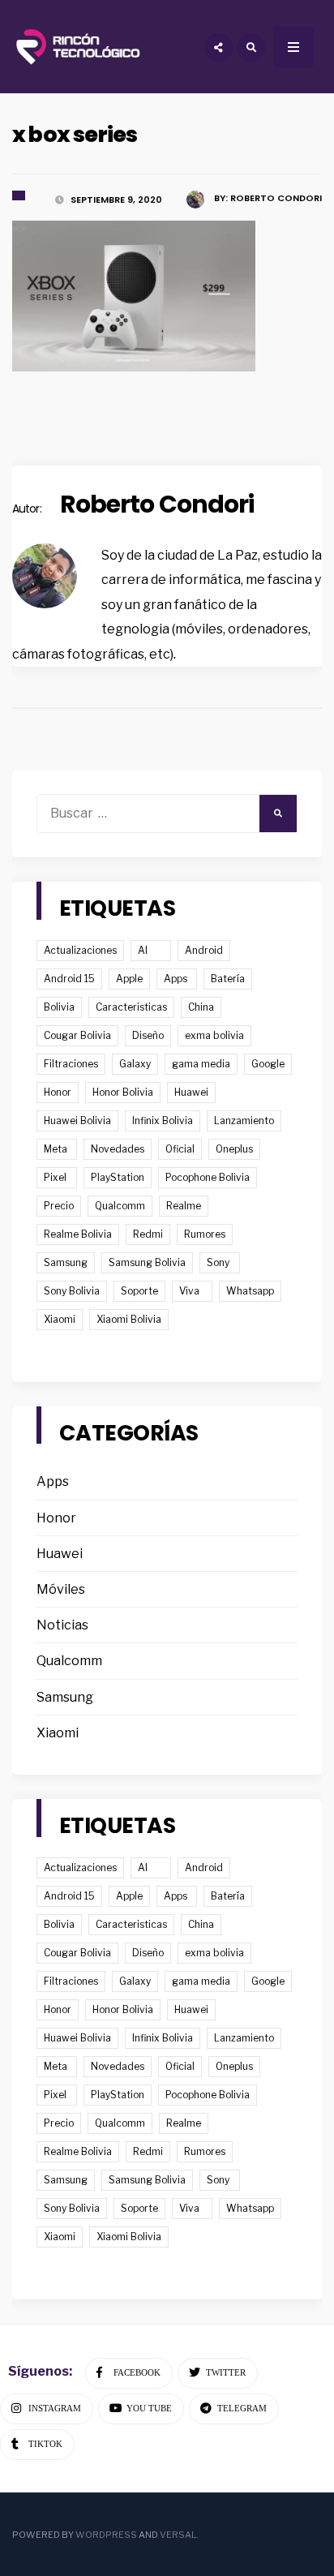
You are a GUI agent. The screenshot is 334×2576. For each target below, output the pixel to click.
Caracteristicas (131, 1007)
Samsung (66, 1262)
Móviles (61, 1589)
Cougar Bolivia (77, 1035)
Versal (178, 2535)
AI (143, 950)
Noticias (62, 1625)
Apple (129, 979)
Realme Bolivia (78, 1234)
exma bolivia (214, 1035)
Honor (58, 1092)
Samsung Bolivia (147, 1262)
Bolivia (59, 1007)
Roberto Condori (157, 504)
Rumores (205, 1234)
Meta (56, 1149)
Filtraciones (71, 1064)
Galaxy (135, 1064)
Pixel (55, 1177)
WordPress (106, 2535)
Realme (184, 1206)
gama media (201, 1064)
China (201, 1007)
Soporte (139, 1291)
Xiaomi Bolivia (129, 1319)
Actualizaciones (80, 950)
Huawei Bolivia (77, 1121)
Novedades (118, 1149)
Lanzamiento (244, 1121)
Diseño (148, 1035)
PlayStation (118, 1177)
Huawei (191, 1092)
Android (204, 950)
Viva (189, 1291)
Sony (218, 1262)
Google (268, 1064)
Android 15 (69, 979)
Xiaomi (60, 1319)
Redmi (148, 1234)
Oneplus (234, 1149)
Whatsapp (250, 1291)
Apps (176, 979)
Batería (228, 979)
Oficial (180, 1149)
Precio (59, 1206)
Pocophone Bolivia (208, 1177)
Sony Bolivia (72, 1291)
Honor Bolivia (123, 1092)
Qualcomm (120, 1206)
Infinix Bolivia (163, 1121)
